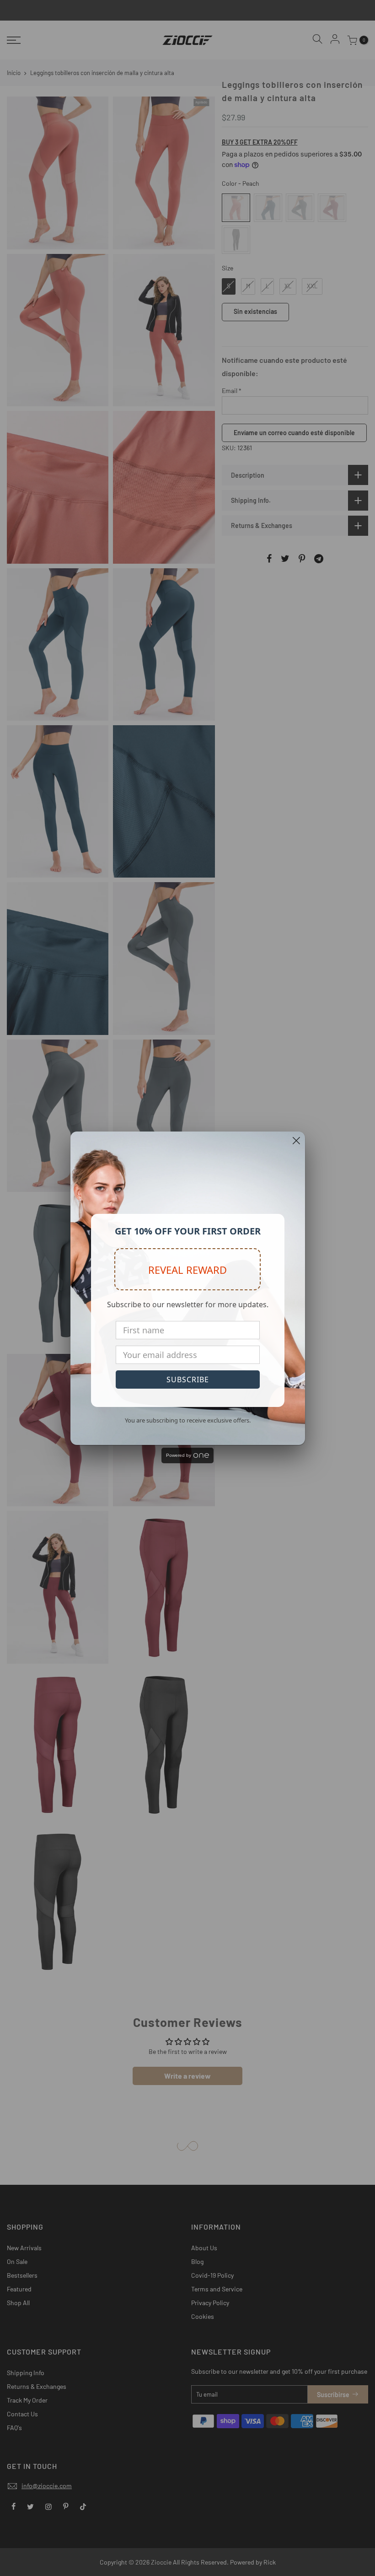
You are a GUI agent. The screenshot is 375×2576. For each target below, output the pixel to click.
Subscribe (188, 1380)
